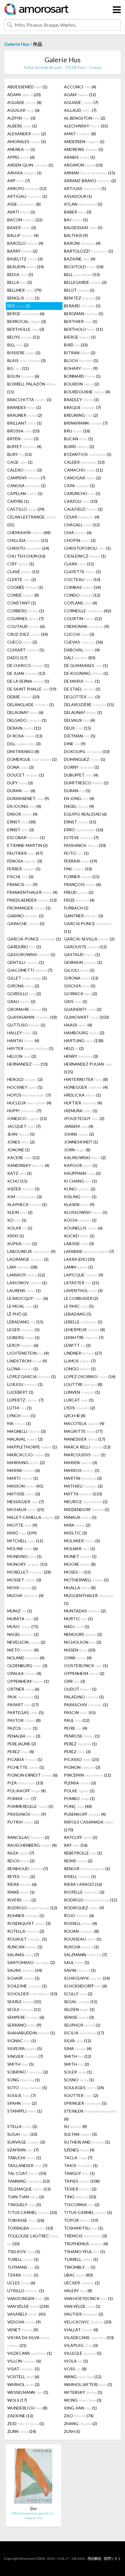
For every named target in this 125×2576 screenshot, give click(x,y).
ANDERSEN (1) (84, 141)
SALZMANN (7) (85, 1955)
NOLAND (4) (26, 1658)
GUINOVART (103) (86, 1017)
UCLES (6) (21, 2283)
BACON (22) (25, 220)
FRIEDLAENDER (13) (32, 900)
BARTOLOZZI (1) (89, 251)
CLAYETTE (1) (82, 572)
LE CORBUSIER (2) (81, 1298)
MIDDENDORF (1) (87, 1509)
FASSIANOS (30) (85, 845)
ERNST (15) (80, 822)
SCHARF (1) (23, 1978)
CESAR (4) (82, 517)
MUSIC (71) (23, 1626)
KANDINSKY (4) (28, 1165)
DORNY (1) (82, 767)
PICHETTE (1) (26, 1767)
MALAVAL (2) (25, 1439)
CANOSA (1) (26, 486)
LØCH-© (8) (75, 1416)
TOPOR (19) (81, 2220)
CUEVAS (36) (83, 642)
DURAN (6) (21, 791)
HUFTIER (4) (83, 1103)
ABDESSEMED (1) (27, 87)
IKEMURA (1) (81, 1111)
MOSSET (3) (24, 1580)
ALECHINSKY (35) (86, 126)
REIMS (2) (78, 1861)
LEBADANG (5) (78, 1314)
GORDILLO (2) (24, 994)
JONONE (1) (18, 1150)
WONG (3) (83, 2400)
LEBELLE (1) (83, 1322)
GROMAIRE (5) (27, 1009)
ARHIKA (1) (24, 173)
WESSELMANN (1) (28, 2392)
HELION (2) (22, 1056)
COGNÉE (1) (25, 587)
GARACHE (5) (26, 923)
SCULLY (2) (78, 1994)
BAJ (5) (76, 220)
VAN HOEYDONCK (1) (88, 2298)
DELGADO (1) (27, 720)
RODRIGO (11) (91, 1900)
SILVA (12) (77, 2041)
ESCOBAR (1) (26, 837)
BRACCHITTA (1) (29, 400)
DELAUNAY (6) (25, 712)
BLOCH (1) (81, 360)
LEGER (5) (23, 1330)
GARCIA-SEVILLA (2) (89, 939)
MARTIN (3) (83, 1478)
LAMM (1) (78, 1267)
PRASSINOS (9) (27, 1814)
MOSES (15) (77, 1572)
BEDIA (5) (20, 274)
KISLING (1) (80, 1197)
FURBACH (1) (76, 908)
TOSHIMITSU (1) (83, 2228)
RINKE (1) (21, 1892)
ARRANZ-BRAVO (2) (90, 181)
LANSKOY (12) (26, 1275)
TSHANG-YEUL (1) (84, 2251)
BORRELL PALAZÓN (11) (32, 388)
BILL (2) (18, 345)
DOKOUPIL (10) (87, 751)
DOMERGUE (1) (32, 759)
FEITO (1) (76, 853)
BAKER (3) (22, 228)
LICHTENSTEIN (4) (28, 1353)
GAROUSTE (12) (85, 947)
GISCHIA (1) (80, 986)
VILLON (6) (24, 2361)
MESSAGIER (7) (26, 1502)
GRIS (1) (76, 1001)
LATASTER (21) (82, 1283)
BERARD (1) (82, 306)
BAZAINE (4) (80, 259)
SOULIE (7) (22, 2095)
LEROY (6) (23, 1345)
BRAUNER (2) (25, 415)
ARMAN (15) (90, 173)
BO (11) (18, 368)
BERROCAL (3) (27, 321)
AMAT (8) (80, 134)
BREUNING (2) (81, 415)
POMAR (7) (22, 1798)
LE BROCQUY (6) (28, 1298)
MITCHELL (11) (25, 1541)
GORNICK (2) (81, 994)
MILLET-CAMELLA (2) (33, 1517)
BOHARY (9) (81, 368)
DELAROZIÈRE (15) (89, 705)
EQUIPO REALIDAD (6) (85, 814)
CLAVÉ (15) (23, 572)
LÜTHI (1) (19, 1408)
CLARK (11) (79, 564)
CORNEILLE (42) (87, 611)
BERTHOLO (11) (83, 329)
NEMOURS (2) (83, 1634)
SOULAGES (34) (84, 2088)
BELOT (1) (79, 290)
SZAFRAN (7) (23, 2150)
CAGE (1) (20, 462)
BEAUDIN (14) (26, 267)
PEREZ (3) (77, 1752)
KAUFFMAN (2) (82, 1173)
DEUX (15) (77, 728)
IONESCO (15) (27, 1118)
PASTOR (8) (24, 1720)
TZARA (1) (23, 2275)
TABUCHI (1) (24, 2158)
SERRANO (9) (24, 2025)
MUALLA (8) (80, 1588)
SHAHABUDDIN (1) (31, 2033)
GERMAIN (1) (83, 962)
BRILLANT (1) (24, 423)
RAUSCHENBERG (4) (32, 1845)
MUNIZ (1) (20, 1611)
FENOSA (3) (25, 861)
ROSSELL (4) (81, 1923)
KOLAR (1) (20, 1228)
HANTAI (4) (23, 1041)
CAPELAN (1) (25, 493)
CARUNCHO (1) (82, 493)
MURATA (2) (23, 1619)
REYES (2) (21, 1876)
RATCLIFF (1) (81, 1837)
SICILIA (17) (84, 2033)
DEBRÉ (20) (23, 697)
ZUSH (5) (72, 2431)
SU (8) (75, 2126)
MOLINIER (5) (82, 1541)
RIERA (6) (22, 1884)
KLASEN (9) (79, 1204)
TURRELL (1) (81, 2259)
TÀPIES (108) (82, 2181)
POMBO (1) (79, 1798)
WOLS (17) (17, 2400)
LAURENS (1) (24, 1290)
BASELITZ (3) (25, 259)
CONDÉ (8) (23, 595)
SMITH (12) (78, 2056)
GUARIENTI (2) (83, 1009)
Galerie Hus (17, 44)
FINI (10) (78, 869)
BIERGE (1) (80, 337)
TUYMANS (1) (23, 2267)
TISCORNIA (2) (82, 2205)
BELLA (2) (20, 282)
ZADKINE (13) (20, 2416)
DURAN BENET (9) (28, 798)
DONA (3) (20, 767)
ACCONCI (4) (80, 87)
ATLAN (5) (83, 204)
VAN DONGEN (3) (28, 2298)
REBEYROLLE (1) (83, 1853)
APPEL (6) (21, 157)
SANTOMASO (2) (31, 1962)
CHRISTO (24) (28, 548)
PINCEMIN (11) (87, 1775)
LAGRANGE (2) (28, 1259)
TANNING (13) (28, 2181)
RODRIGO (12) (32, 1908)
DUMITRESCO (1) (86, 783)
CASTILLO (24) (26, 509)
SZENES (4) (79, 2150)
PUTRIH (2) (23, 1822)
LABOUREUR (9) (31, 1251)
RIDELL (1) (80, 1876)
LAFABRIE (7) (89, 1251)
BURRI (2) (79, 446)
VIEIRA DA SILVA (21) (28, 2341)
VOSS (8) (75, 2369)
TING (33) (80, 2197)
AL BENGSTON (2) (85, 118)
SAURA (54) (25, 1970)
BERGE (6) (26, 314)
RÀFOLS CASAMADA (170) (89, 1826)
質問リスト (112, 2558)
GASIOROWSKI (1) (31, 954)
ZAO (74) (79, 2416)
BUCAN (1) (78, 439)
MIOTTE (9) (22, 1525)
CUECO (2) (22, 642)
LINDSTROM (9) (27, 1361)
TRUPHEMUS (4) (86, 2244)
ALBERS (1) (22, 126)
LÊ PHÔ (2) (17, 1314)
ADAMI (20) (24, 95)
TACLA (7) (78, 2158)
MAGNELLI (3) (26, 1431)
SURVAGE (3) (26, 2142)
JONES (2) (21, 1142)
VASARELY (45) (26, 2314)
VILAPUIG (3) (81, 2345)
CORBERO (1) (26, 611)
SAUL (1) (77, 1962)
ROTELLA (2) (26, 1931)
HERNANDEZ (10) (27, 1064)
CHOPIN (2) (80, 540)
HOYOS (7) (29, 1095)
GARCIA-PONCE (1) (34, 939)
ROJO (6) (79, 1915)
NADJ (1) (77, 1626)
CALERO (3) (25, 470)
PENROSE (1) (82, 1736)
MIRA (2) (77, 1525)
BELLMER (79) (24, 290)
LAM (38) (22, 1267)
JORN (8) (77, 1150)
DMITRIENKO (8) (23, 751)
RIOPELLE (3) (84, 1892)
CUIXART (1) (26, 650)
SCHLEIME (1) (27, 1986)
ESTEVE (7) (81, 837)
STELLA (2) (22, 2126)
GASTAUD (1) (82, 954)
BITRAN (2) (80, 353)
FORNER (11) (82, 877)
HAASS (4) (78, 1025)
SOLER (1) (78, 2072)
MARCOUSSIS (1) (85, 1455)
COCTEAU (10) (82, 579)
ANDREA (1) (21, 149)
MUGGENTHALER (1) (89, 1599)
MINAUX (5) (80, 1517)
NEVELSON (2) (26, 1642)
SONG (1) (24, 2080)
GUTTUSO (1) (26, 1025)
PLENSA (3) (80, 1783)
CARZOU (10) (81, 501)
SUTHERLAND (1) (87, 2142)
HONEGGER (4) (86, 1087)
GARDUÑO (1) (24, 947)
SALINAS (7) (23, 1955)
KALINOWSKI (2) (85, 1158)
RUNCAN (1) (25, 1947)
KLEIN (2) (20, 1212)
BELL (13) (82, 274)
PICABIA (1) (25, 1759)
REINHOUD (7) (28, 1869)
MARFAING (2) (26, 1463)
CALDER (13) (84, 462)
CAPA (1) (79, 486)
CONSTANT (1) (22, 603)
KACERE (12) (23, 1158)
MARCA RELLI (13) (87, 1447)
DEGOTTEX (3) (82, 697)
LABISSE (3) (79, 1244)
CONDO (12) (82, 595)
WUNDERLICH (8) (27, 2408)
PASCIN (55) (80, 1712)
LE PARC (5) (79, 1306)
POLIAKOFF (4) (26, 1791)
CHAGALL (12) (82, 525)
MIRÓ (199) (22, 1533)
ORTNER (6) (23, 1689)
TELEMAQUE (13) (29, 2189)
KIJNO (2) (80, 1189)
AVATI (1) (21, 212)
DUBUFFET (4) (81, 775)
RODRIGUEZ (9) (84, 1908)
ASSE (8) (24, 204)
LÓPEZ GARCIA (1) (32, 1376)
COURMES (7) (25, 619)
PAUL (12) (77, 1720)
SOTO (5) (27, 2088)
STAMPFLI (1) (25, 2111)
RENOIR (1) (87, 1869)
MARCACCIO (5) (28, 1455)
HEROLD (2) (25, 1079)
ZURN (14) (22, 2431)
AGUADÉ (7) (81, 102)
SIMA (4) (78, 2048)
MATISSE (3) (24, 1494)
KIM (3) (25, 1197)
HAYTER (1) (30, 1048)
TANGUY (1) (79, 2173)
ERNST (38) (22, 822)
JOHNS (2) (79, 1134)
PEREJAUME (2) (22, 1744)
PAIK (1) (23, 1697)
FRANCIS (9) (22, 884)
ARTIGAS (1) (85, 188)
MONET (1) (80, 1556)
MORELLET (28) (29, 1572)
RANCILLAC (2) (28, 1837)
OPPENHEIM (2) (84, 1673)
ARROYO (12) (27, 188)
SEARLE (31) (24, 2002)
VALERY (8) (78, 2291)
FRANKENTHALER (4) (32, 892)
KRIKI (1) (16, 1236)
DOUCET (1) (26, 775)
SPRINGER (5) (85, 2103)
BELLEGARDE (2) (85, 282)
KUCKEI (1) (79, 1236)
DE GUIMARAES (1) (86, 665)
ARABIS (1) (80, 157)
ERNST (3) (21, 830)
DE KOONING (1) (86, 673)
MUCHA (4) (25, 1595)
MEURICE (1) (86, 1502)
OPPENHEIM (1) (28, 1681)
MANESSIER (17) (85, 1439)
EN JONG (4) (79, 798)
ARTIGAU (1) (27, 196)
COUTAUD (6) (26, 626)
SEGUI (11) (24, 2009)
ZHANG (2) (81, 2424)
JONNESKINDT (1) (81, 1142)
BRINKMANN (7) (86, 423)
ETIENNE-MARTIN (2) (27, 845)
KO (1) (17, 1220)
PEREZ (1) (80, 1744)
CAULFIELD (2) (83, 509)
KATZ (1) (19, 1173)
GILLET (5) (27, 978)
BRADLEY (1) (81, 400)
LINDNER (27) (83, 1353)
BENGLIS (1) (23, 298)
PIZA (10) (25, 1783)
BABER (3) (78, 212)
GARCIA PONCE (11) (88, 927)
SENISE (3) (79, 2017)
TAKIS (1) (81, 2165)
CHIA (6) (78, 532)
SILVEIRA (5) (25, 2048)
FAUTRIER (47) (25, 853)
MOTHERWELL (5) (86, 1580)
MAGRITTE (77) (83, 1431)
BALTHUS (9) (76, 235)
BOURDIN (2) (82, 384)
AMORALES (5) (27, 141)
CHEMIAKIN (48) (29, 532)
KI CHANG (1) (80, 1181)
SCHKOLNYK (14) (87, 1978)
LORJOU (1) (25, 1384)
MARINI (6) (24, 1470)
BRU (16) (77, 431)
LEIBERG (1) (23, 1337)
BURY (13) (19, 454)
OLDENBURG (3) (27, 1666)
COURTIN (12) (83, 619)
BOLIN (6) (23, 376)
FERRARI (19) (81, 861)
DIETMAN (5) (80, 736)
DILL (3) (24, 744)
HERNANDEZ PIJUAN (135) (88, 1068)
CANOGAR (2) (82, 478)
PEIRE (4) (76, 1728)
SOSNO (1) (79, 2080)
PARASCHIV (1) (86, 1705)
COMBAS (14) (82, 587)
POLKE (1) (79, 1791)
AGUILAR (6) (23, 110)
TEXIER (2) (80, 2189)
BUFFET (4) (24, 446)
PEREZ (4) (21, 1752)
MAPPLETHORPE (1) (32, 1447)
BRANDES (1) (24, 407)
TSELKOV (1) (24, 2251)
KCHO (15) (17, 1181)
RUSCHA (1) (81, 1947)
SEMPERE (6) (26, 2017)
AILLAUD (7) (80, 110)
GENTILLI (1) (26, 962)
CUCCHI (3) (79, 634)
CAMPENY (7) (26, 478)
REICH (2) (21, 1861)
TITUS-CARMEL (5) (88, 2212)
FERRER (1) (24, 869)
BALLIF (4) (23, 235)
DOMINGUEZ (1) (85, 759)
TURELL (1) (23, 2259)
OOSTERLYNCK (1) (86, 1666)
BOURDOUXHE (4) (87, 392)
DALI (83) (80, 658)
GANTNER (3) (84, 916)
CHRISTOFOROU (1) (87, 548)
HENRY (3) (81, 1056)
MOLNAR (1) (80, 1549)
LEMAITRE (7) (84, 1337)
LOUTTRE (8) (83, 1384)
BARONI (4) (82, 243)
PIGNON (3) (82, 1767)
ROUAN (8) (81, 1931)
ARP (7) (19, 181)
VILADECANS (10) (89, 2337)
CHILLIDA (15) (28, 540)
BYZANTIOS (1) (88, 454)
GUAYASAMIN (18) (32, 1017)
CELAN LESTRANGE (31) (32, 521)
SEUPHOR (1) (82, 2025)
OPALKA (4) (24, 1673)
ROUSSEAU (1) (83, 1939)
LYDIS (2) (80, 1408)
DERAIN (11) (24, 728)
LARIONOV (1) (27, 1283)
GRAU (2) (21, 1001)
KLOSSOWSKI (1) (86, 1212)
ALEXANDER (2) (27, 134)
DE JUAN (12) (26, 673)
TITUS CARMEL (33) (32, 2212)
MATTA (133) (83, 1494)
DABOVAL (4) (82, 650)
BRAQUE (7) (82, 407)
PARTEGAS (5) (25, 1712)
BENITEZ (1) (82, 298)
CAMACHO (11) (83, 470)
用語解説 (94, 2558)
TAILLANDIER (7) (27, 2165)
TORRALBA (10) (30, 2228)
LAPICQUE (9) (84, 1275)
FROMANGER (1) (29, 908)
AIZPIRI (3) (21, 118)
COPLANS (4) (81, 603)
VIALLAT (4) (81, 2330)
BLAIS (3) (26, 360)
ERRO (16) (84, 830)
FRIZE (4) (79, 900)
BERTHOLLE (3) (26, 329)
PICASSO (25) (82, 1759)
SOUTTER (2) (81, 2095)
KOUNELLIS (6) (83, 1228)
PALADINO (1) (84, 1697)
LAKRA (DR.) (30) (79, 1259)
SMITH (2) (77, 2064)
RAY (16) (76, 1845)
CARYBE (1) (18, 501)
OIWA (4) (78, 1658)
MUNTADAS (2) (85, 1611)
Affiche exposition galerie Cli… (33, 2513)
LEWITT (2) (77, 1345)
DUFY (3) (20, 783)
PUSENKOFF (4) (85, 1814)
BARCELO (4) (25, 243)
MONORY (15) (27, 1564)
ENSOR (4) (22, 814)
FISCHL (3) (20, 877)
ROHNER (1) (26, 1915)
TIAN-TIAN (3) (26, 2197)
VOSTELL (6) (23, 2377)
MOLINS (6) (23, 1549)
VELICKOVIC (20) (88, 2322)
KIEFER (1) (23, 1189)
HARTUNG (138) (84, 1041)
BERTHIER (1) (81, 321)
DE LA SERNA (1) (28, 681)
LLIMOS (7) (80, 1361)
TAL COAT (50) (27, 2173)
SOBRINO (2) (28, 2072)
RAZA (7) (21, 1853)
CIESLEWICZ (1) (85, 556)
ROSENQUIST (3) (29, 1923)
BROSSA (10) (23, 431)
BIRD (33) (76, 345)
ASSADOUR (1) (78, 196)
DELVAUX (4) (80, 720)
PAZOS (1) (22, 1728)
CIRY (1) (21, 564)
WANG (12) (83, 2377)
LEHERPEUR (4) (84, 1330)
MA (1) (19, 1423)
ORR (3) (75, 1681)
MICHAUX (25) (26, 1509)
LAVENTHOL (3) (83, 1290)
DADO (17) (17, 658)
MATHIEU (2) (83, 1486)
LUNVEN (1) (82, 1392)
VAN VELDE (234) (28, 2306)
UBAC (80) (78, 2275)
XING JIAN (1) (80, 2408)
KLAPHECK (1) (27, 1204)
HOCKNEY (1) (25, 1087)
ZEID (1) (26, 2424)
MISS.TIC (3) (75, 1533)
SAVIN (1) (80, 1970)
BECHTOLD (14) (84, 267)
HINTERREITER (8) (86, 1079)
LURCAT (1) (79, 1400)
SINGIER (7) (25, 2056)
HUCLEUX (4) (29, 1103)
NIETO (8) (23, 1650)
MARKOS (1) (82, 1470)
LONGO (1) (80, 1369)
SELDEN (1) (79, 2009)
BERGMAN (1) (84, 314)
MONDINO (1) (24, 1556)
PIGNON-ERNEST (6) (32, 1775)
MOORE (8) (80, 1564)
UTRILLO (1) (26, 2291)
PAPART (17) (23, 1705)
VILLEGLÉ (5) (83, 2353)
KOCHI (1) (80, 1220)
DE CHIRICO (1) (28, 665)
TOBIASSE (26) (26, 2220)
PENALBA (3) (24, 1736)
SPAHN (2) (22, 2103)
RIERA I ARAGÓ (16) (83, 1884)
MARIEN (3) (81, 1463)
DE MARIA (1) (82, 681)
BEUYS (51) (24, 337)
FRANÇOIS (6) (82, 884)
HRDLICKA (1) (82, 1095)
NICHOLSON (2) (83, 1642)
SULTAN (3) (80, 2134)
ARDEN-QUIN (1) (30, 165)
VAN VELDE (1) (82, 2306)
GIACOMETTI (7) (30, 970)
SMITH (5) (20, 2064)
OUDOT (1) (80, 1689)
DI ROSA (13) (25, 736)
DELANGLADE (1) (31, 705)
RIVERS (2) (22, 1900)
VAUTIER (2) (84, 2314)
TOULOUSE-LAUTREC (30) (33, 2240)
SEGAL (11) (81, 2002)
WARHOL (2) (23, 2384)
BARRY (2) (22, 251)
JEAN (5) (21, 1134)
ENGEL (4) (79, 806)
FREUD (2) (79, 892)
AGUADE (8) (24, 102)
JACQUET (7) (24, 1126)
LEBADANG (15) (25, 1322)
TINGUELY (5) (24, 2205)
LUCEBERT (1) (20, 1392)
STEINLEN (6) (90, 2115)
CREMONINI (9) (86, 626)
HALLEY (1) (22, 1033)
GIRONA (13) (81, 978)
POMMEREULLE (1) (30, 1806)
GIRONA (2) (23, 986)
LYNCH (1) (21, 1416)
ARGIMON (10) (83, 165)
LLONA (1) (23, 1369)
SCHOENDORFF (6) (85, 1986)
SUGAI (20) (22, 2134)
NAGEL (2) (23, 1634)
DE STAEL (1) (82, 689)
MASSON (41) (25, 1486)
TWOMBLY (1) (80, 2267)
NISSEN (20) (80, 1650)
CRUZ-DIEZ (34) (28, 634)
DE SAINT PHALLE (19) (32, 689)
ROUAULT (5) (27, 1939)
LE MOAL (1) (23, 1306)
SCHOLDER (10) (32, 1994)
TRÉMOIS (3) (85, 2236)
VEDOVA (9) (24, 2322)
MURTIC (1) (78, 1619)
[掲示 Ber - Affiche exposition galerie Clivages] (33, 2477)
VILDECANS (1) (30, 2353)
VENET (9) (23, 2330)
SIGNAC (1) (22, 2041)
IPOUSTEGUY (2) (84, 1118)
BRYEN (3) (23, 439)
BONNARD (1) (82, 376)
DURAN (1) (77, 791)
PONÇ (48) (78, 1806)
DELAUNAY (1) (83, 712)
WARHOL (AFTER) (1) (88, 2384)
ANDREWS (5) (84, 149)
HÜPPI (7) (24, 1111)
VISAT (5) (23, 2369)
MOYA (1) (22, 1588)
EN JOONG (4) (24, 806)
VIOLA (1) (76, 2361)
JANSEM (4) (79, 1126)
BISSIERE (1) (24, 353)
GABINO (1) (25, 916)
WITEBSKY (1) (83, 2392)
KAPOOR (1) (81, 1165)
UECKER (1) (82, 2283)
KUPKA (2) (22, 1244)
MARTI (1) (23, 1478)
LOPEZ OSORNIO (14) (90, 1376)
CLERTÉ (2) (22, 579)
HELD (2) (74, 1048)
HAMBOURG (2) (84, 1033)
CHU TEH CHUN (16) (26, 556)
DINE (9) (75, 744)
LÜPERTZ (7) (25, 1400)
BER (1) (19, 306)
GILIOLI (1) (79, 970)
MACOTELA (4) (84, 1423)
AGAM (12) (80, 95)
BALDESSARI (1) (83, 228)
